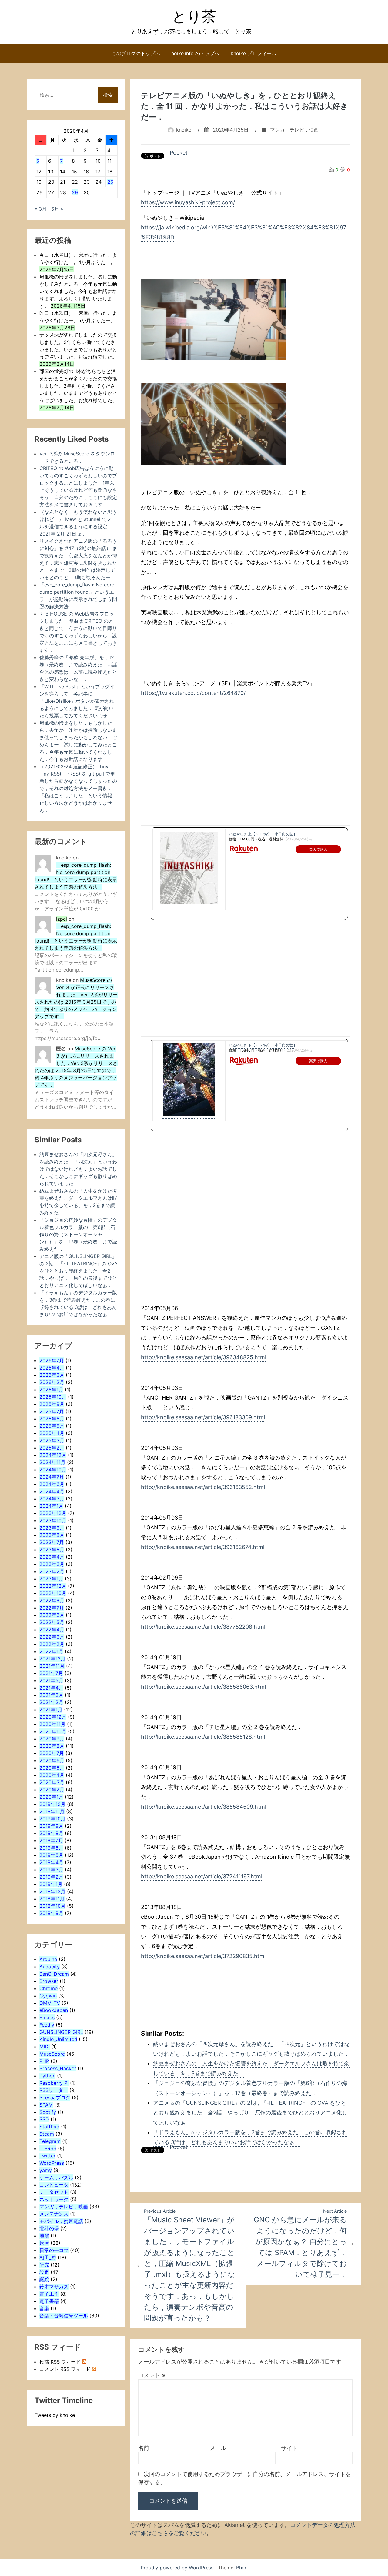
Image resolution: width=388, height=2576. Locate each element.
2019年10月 (52, 1819)
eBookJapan (54, 2010)
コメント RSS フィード (65, 2369)
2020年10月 (53, 1731)
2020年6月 (52, 1760)
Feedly (47, 2025)
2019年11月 (52, 1811)
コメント (152, 2375)
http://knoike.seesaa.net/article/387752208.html (203, 1627)
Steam (47, 2134)
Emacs (47, 2017)
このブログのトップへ (136, 53)
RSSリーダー (54, 2090)
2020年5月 (52, 1768)
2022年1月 (51, 1651)
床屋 (44, 2243)
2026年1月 (51, 1390)
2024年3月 (52, 1499)
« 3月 (41, 209)
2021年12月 (52, 1659)
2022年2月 (52, 1644)
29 (75, 192)
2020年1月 (51, 1797)
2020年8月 (52, 1746)
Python (47, 2076)
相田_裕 (48, 2257)
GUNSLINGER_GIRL (61, 2032)
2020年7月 (52, 1753)
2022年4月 (52, 1630)
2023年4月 (52, 1557)
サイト (289, 2448)
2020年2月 (52, 1790)
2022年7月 (52, 1608)
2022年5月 (52, 1622)
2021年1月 (51, 1710)
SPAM (46, 2105)
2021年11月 (52, 1666)
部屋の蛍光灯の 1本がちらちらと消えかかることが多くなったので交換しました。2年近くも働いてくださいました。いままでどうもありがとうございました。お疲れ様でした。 (78, 386)
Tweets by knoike (55, 2415)
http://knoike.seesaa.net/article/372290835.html (203, 1956)
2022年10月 (53, 1593)
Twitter (47, 2156)
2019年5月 (51, 1855)
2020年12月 (53, 1717)
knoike (184, 130)
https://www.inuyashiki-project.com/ (188, 202)
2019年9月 (51, 1826)
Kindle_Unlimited (58, 2039)
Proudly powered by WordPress (178, 2568)
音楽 (44, 2308)
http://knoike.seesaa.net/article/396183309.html (203, 1417)
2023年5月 (52, 1550)
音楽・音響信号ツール (64, 2316)
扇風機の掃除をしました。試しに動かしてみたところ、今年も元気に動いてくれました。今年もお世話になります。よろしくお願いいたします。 (78, 291)
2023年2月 (52, 1571)
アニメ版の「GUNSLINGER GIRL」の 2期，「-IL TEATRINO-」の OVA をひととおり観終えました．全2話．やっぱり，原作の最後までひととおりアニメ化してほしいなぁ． (250, 2113)
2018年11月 (52, 1899)
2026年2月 (52, 1382)
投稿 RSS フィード (60, 2362)
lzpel (62, 919)
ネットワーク (54, 2199)
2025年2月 (52, 1448)
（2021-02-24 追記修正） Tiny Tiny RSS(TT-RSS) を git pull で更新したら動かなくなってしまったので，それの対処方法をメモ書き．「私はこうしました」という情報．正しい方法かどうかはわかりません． (78, 788)
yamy (46, 2170)
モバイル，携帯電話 (61, 2221)
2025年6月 (52, 1419)
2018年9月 (51, 1913)
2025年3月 (52, 1440)
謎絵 (44, 2279)
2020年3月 (52, 1782)
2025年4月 (52, 1433)
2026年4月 (52, 1368)
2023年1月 (51, 1579)
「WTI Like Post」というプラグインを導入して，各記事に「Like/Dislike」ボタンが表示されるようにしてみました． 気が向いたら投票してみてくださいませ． (77, 701)
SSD (44, 2119)
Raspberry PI (54, 2083)
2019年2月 (51, 1877)
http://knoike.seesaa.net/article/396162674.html (203, 1547)
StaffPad (49, 2127)
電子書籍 (49, 2301)
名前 (144, 2448)
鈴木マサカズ (54, 2287)
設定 (44, 2272)
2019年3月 (51, 1870)
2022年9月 (52, 1600)
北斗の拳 (49, 2228)
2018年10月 (52, 1906)
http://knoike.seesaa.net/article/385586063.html (203, 1687)
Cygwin (48, 1996)
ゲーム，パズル (56, 2177)
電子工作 (49, 2294)
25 (110, 182)
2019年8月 (51, 1833)
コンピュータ (54, 2185)
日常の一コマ (54, 2250)
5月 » (57, 209)
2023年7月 (52, 1542)
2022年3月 (52, 1637)
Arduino (48, 1959)
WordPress (52, 2163)
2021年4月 (51, 1688)
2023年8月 (52, 1535)
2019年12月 (52, 1804)
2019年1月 (51, 1884)
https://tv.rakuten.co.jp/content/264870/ (193, 693)
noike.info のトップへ (195, 53)
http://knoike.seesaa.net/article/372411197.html (202, 1876)
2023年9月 (52, 1528)
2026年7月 (52, 1360)
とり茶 (194, 16)
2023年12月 (53, 1513)
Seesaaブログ (55, 2097)
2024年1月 (51, 1506)
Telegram (50, 2141)
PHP (44, 2061)
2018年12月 (52, 1891)
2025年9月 (52, 1404)
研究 (44, 2265)
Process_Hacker (58, 2068)
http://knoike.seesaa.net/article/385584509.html (204, 1807)
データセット (54, 2192)
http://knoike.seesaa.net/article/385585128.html (203, 1737)
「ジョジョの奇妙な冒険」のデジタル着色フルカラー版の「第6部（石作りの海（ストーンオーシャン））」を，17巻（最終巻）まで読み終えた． (78, 1234)
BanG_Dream (54, 1974)
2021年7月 (51, 1673)
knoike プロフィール (254, 53)
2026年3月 (52, 1375)
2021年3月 (51, 1695)
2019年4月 (51, 1862)
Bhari (242, 2568)
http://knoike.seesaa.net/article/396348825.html (204, 1357)
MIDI (45, 2047)
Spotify (48, 2112)
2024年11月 (52, 1462)
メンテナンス (54, 2214)
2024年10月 (53, 1470)
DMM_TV (50, 2003)
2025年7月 (52, 1411)
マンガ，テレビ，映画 (294, 130)
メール (218, 2448)
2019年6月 (51, 1848)
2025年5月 (52, 1426)
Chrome (48, 1988)
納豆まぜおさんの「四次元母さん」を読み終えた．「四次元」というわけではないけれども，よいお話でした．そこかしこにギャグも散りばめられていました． (78, 1169)
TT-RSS (48, 2148)
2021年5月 (51, 1680)
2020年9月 (52, 1739)
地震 (44, 2236)
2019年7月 (51, 1840)
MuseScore (52, 2054)
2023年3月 (52, 1564)
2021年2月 (51, 1702)
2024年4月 (52, 1491)
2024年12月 (53, 1455)
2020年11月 (52, 1724)
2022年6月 (52, 1615)
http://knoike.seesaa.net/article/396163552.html (203, 1487)
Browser (49, 1981)
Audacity (50, 1967)
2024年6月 (52, 1484)
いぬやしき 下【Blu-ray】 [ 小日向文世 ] (262, 1045)
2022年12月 (53, 1586)
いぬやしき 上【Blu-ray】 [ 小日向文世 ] (262, 834)
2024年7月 (52, 1477)
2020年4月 (52, 1775)
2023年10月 (53, 1520)
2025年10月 (53, 1397)
